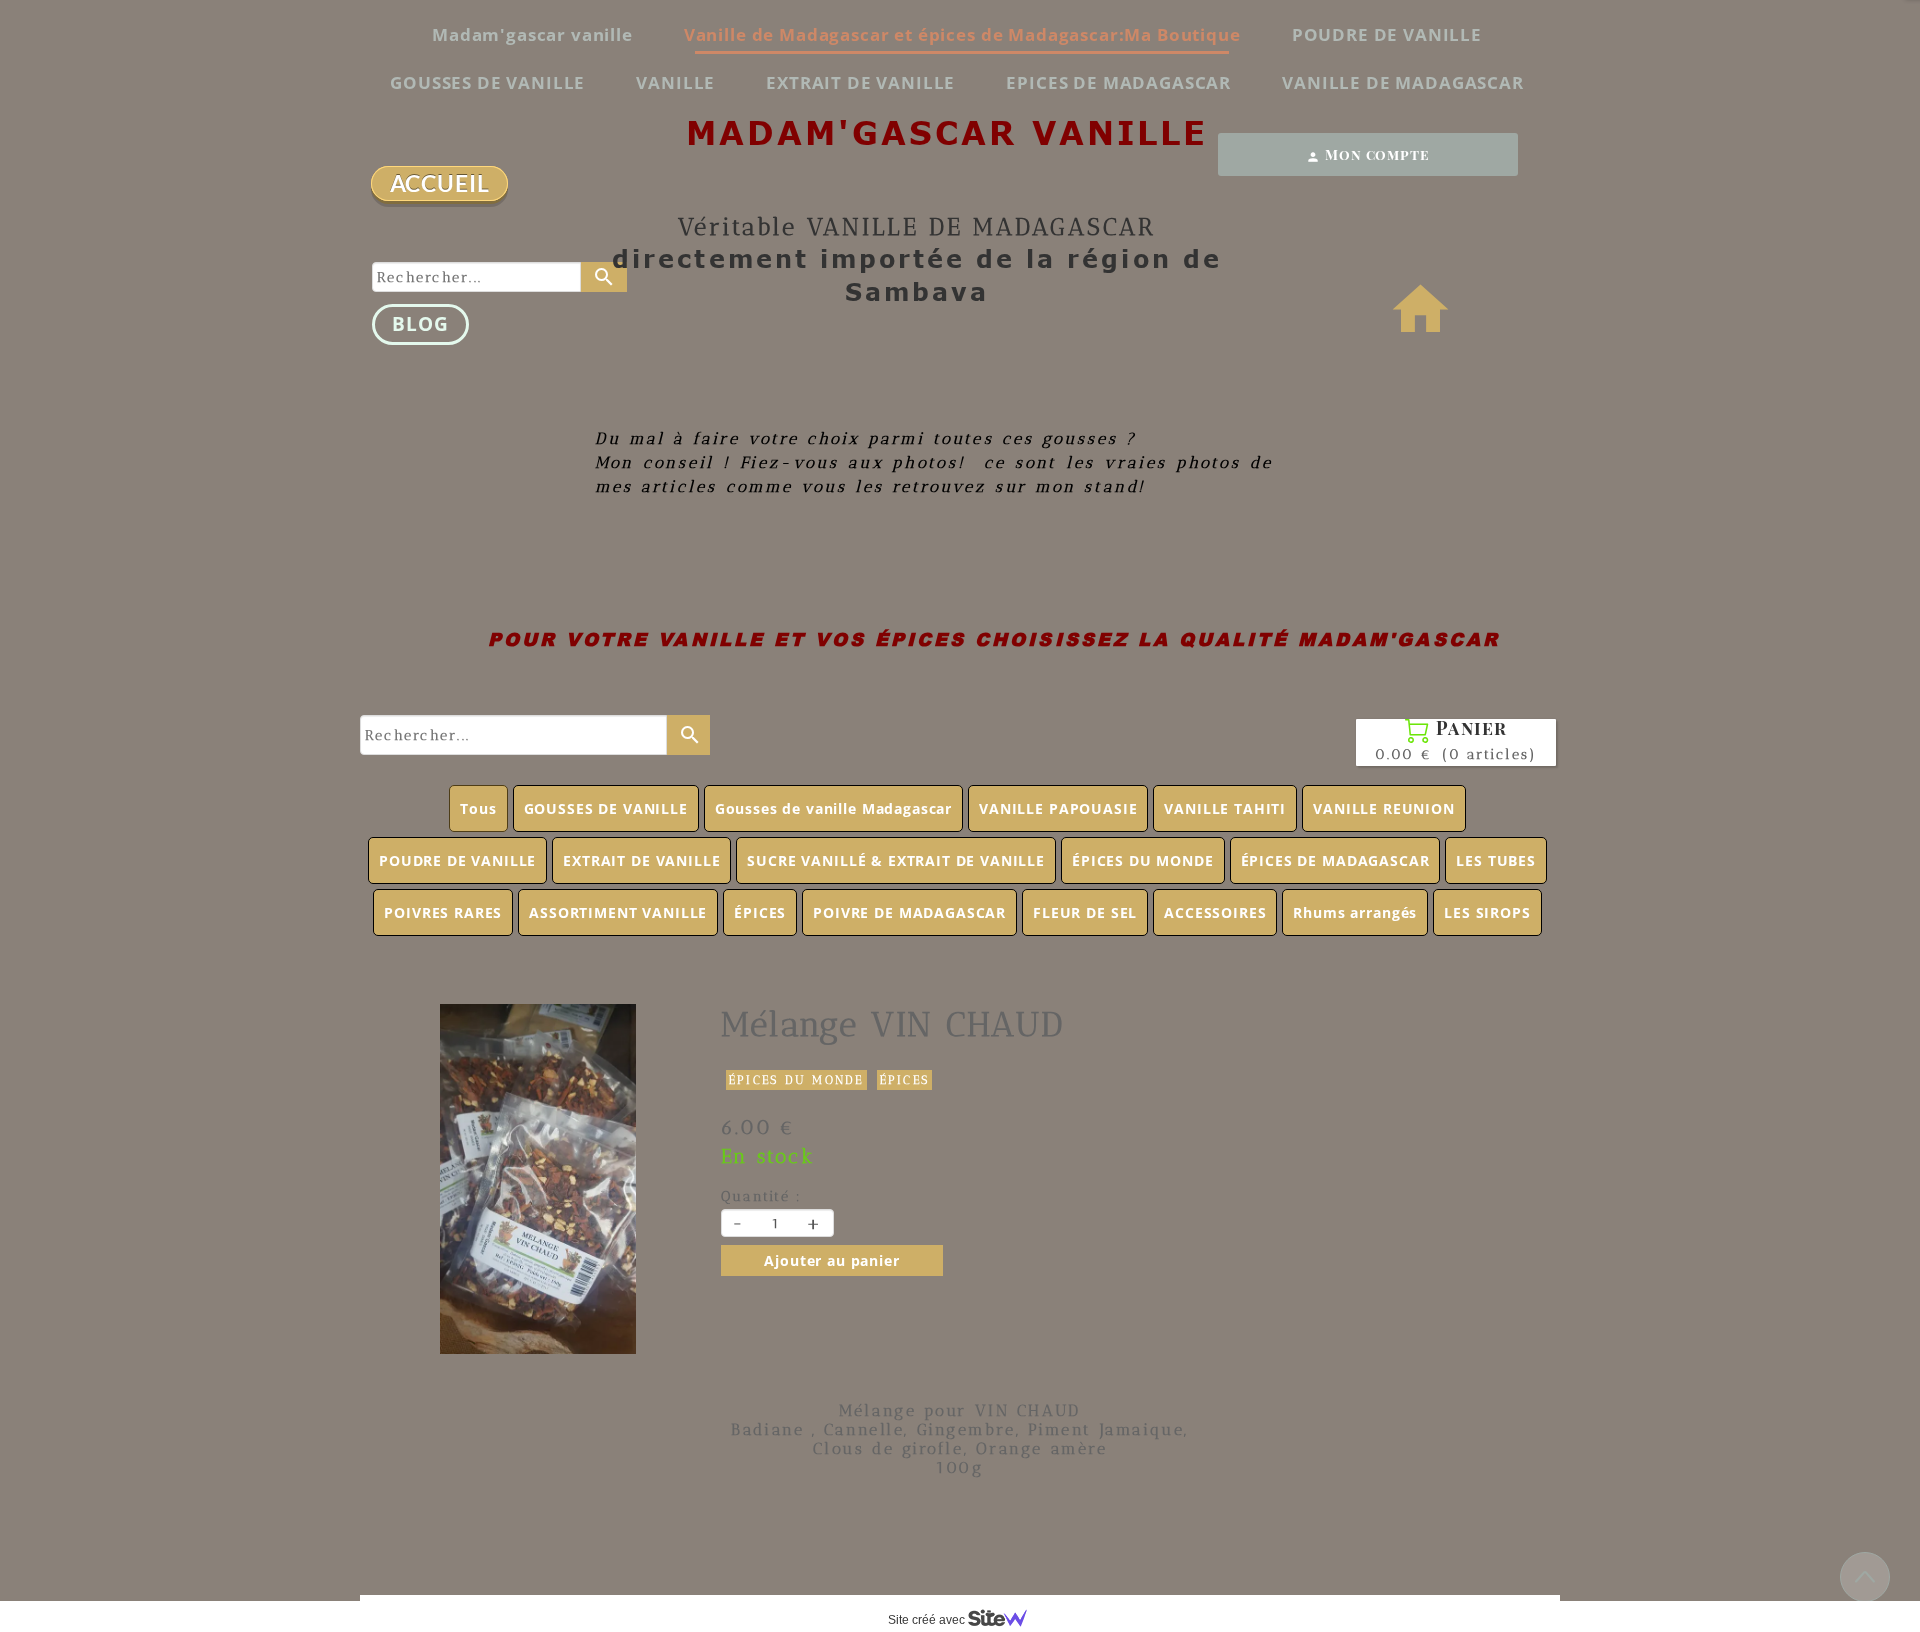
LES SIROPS (1487, 912)
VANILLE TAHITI (1225, 808)
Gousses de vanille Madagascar (833, 808)
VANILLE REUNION (1384, 808)
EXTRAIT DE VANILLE (860, 82)
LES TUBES (1496, 860)
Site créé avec (928, 1620)
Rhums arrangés (1355, 912)
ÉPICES (760, 912)
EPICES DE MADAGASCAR (1118, 82)
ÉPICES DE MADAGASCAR (1335, 860)
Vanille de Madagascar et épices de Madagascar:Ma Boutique (962, 34)
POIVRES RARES (443, 912)
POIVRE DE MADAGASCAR (909, 912)
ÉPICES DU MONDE (1143, 860)
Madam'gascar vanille (532, 34)
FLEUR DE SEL (1085, 912)
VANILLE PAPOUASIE (1058, 808)
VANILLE (675, 82)
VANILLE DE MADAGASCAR (1403, 82)
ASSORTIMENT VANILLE (618, 912)
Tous (478, 808)
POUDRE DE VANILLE (1387, 34)
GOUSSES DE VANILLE (487, 82)
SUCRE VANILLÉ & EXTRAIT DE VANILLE (896, 860)
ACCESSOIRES (1215, 912)
